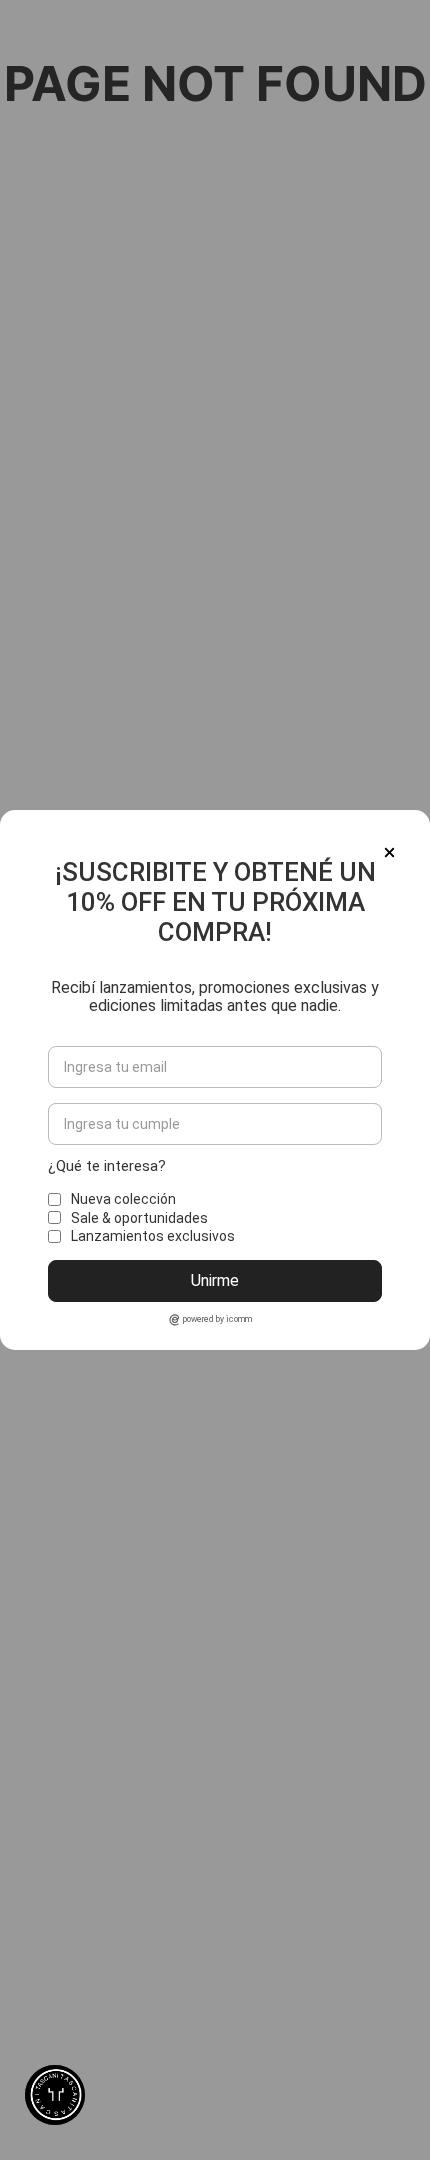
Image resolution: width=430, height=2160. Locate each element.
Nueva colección (123, 1199)
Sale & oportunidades (139, 1218)
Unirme (215, 1280)
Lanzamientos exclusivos (153, 1236)
